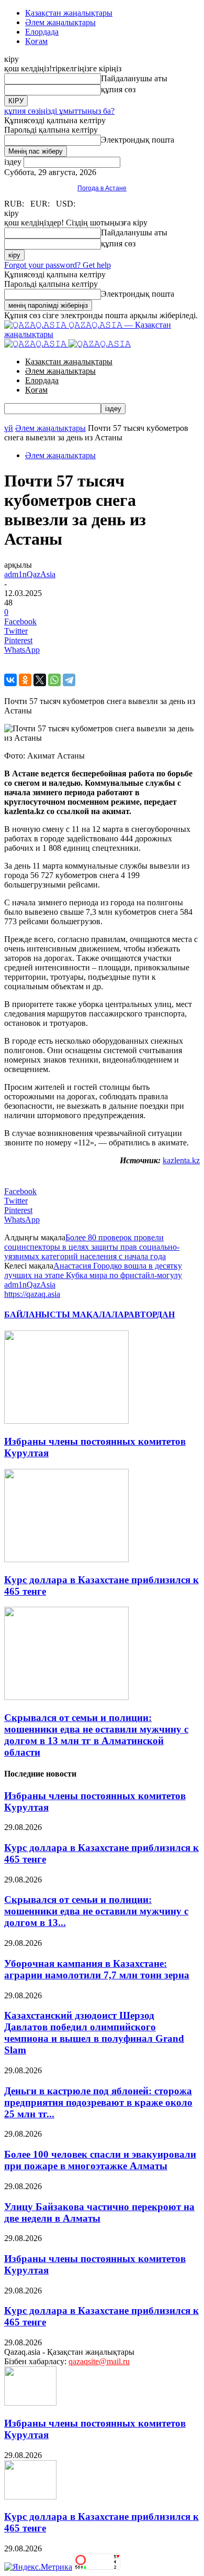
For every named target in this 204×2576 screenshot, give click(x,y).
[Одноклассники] (25, 680)
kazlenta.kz (181, 1160)
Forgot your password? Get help (58, 265)
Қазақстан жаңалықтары (69, 13)
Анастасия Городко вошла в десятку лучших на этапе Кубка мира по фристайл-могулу (93, 1270)
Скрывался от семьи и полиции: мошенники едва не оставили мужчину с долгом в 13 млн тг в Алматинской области (96, 1735)
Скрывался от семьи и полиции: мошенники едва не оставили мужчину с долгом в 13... (96, 1911)
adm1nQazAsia (30, 574)
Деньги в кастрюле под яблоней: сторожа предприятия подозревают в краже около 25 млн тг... (98, 2102)
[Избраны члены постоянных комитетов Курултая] (66, 1421)
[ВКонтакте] (10, 680)
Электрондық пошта (138, 140)
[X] (40, 680)
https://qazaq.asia (32, 1294)
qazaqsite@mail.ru (99, 2361)
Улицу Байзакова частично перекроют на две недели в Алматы (99, 2212)
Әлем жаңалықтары (60, 22)
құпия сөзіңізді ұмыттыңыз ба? (59, 111)
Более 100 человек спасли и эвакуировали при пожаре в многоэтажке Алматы (100, 2160)
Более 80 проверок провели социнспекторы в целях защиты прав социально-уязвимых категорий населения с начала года (92, 1247)
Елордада (42, 32)
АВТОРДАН (151, 1314)
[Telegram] (69, 680)
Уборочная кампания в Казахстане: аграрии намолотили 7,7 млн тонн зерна (97, 1969)
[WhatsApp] (54, 680)
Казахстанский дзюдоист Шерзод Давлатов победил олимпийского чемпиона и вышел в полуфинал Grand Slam (94, 2033)
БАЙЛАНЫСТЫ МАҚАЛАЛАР (66, 1314)
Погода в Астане (102, 188)
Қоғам (36, 41)
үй (9, 428)
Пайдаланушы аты (134, 78)
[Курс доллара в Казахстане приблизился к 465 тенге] (66, 1559)
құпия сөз (118, 89)
